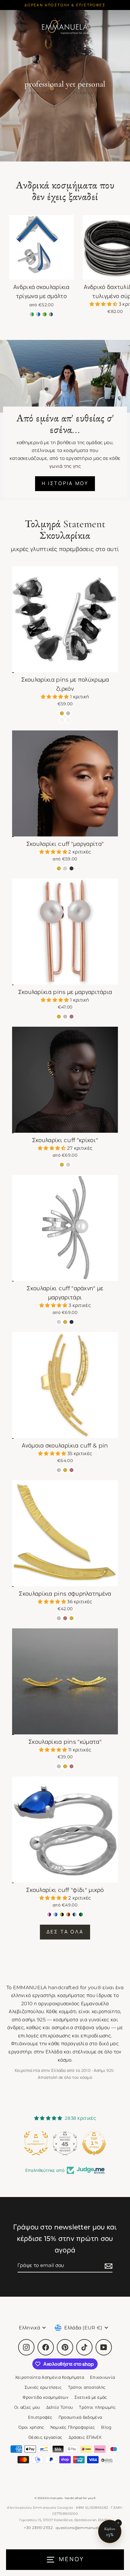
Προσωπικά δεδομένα (80, 2417)
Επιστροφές (40, 2417)
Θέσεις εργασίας (45, 2437)
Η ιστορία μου (65, 483)
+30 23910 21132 (38, 2528)
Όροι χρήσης (31, 2427)
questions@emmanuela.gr (81, 2528)
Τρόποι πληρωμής (97, 2407)
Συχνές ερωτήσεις (43, 2387)
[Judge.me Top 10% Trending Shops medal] (94, 2143)
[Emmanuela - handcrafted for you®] (65, 26)
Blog (106, 2427)
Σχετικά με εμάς (91, 2397)
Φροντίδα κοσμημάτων (45, 2397)
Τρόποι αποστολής (87, 2387)
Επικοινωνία (102, 2377)
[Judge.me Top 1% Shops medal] (65, 2143)
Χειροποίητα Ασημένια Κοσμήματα (50, 2377)
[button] (104, 304)
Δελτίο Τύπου (60, 2407)
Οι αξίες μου (27, 2407)
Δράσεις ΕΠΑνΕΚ (85, 2437)
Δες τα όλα (65, 1932)
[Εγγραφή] (108, 2266)
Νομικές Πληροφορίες (73, 2427)
